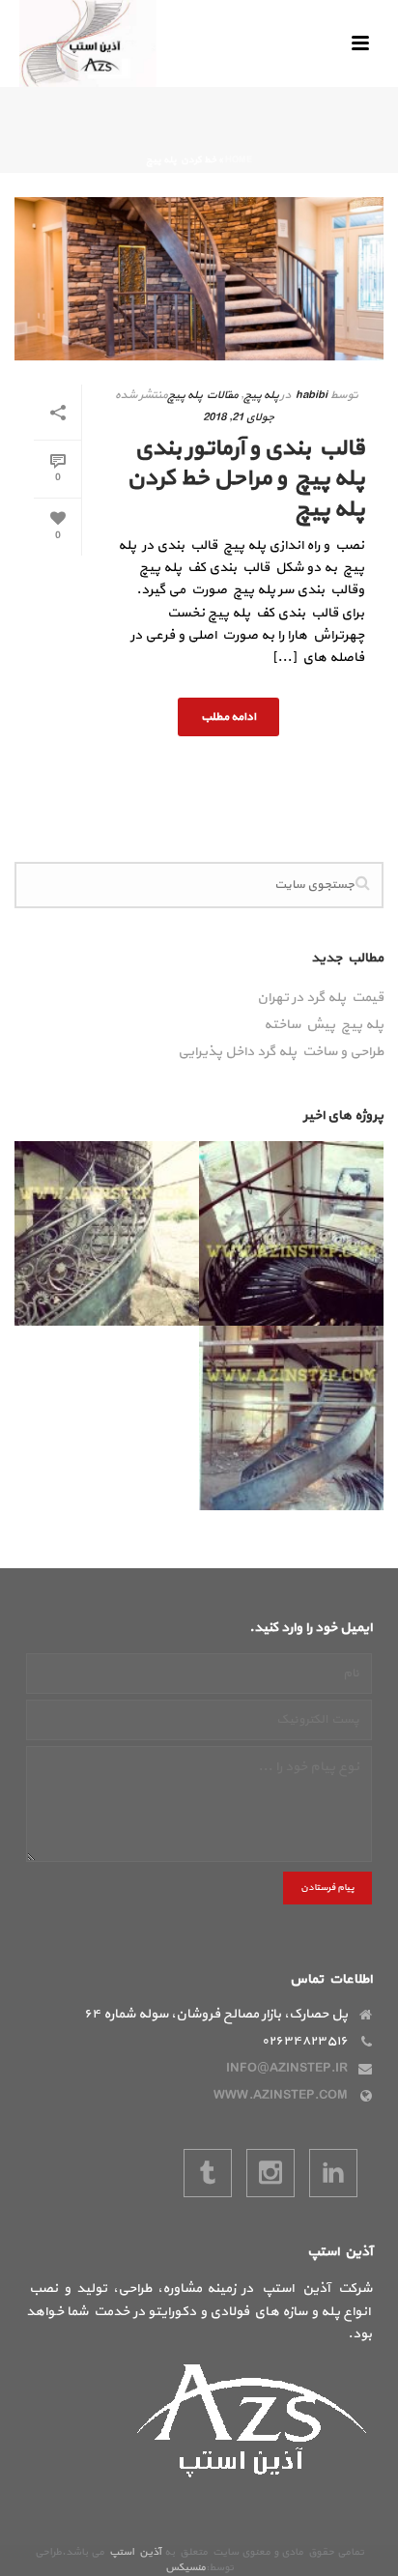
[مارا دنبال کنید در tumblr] (208, 2173)
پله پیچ (261, 395)
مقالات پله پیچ (202, 395)
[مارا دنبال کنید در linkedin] (333, 2173)
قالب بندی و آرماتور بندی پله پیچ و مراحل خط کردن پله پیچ (245, 478)
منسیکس (185, 2568)
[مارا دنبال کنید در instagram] (270, 2173)
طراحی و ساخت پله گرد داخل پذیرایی (281, 1052)
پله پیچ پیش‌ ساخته (324, 1025)
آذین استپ (134, 2552)
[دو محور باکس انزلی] (368, 1234)
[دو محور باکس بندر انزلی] (368, 1418)
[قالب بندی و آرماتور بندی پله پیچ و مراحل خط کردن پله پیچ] (199, 279)
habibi (312, 395)
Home (239, 160)
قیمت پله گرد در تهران (320, 998)
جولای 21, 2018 (238, 417)
